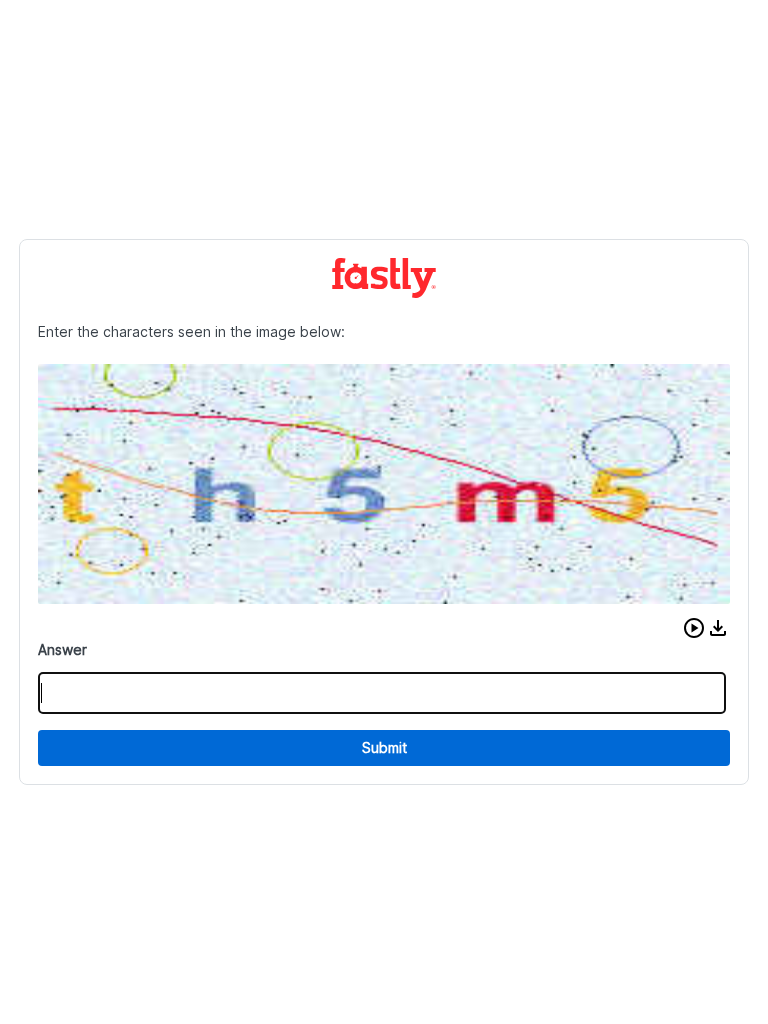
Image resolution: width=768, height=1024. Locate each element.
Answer (62, 649)
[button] (694, 628)
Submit (384, 747)
